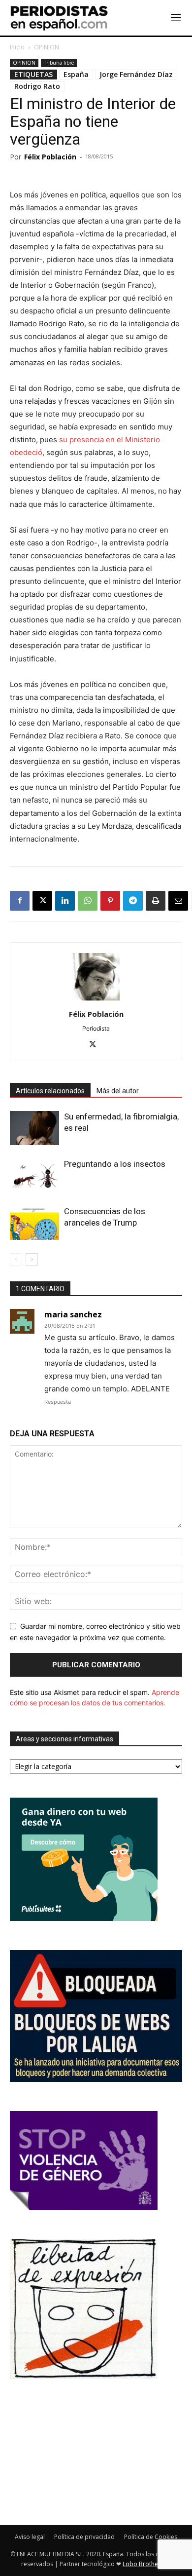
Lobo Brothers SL (147, 2564)
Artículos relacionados (50, 1091)
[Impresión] (156, 901)
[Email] (178, 901)
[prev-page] (16, 1259)
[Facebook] (20, 901)
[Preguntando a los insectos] (34, 1175)
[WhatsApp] (88, 901)
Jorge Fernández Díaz (136, 74)
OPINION (47, 47)
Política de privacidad (84, 2537)
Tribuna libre (59, 63)
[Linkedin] (65, 901)
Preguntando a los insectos (115, 1164)
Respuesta (58, 1402)
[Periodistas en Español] (59, 18)
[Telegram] (133, 901)
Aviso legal (30, 2537)
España (76, 74)
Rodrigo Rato (37, 86)
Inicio (17, 47)
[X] (42, 901)
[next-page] (32, 1259)
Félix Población (50, 157)
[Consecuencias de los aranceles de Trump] (34, 1223)
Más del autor (118, 1091)
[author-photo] (96, 1000)
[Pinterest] (110, 901)
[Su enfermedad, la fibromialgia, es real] (34, 1128)
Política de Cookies (151, 2537)
